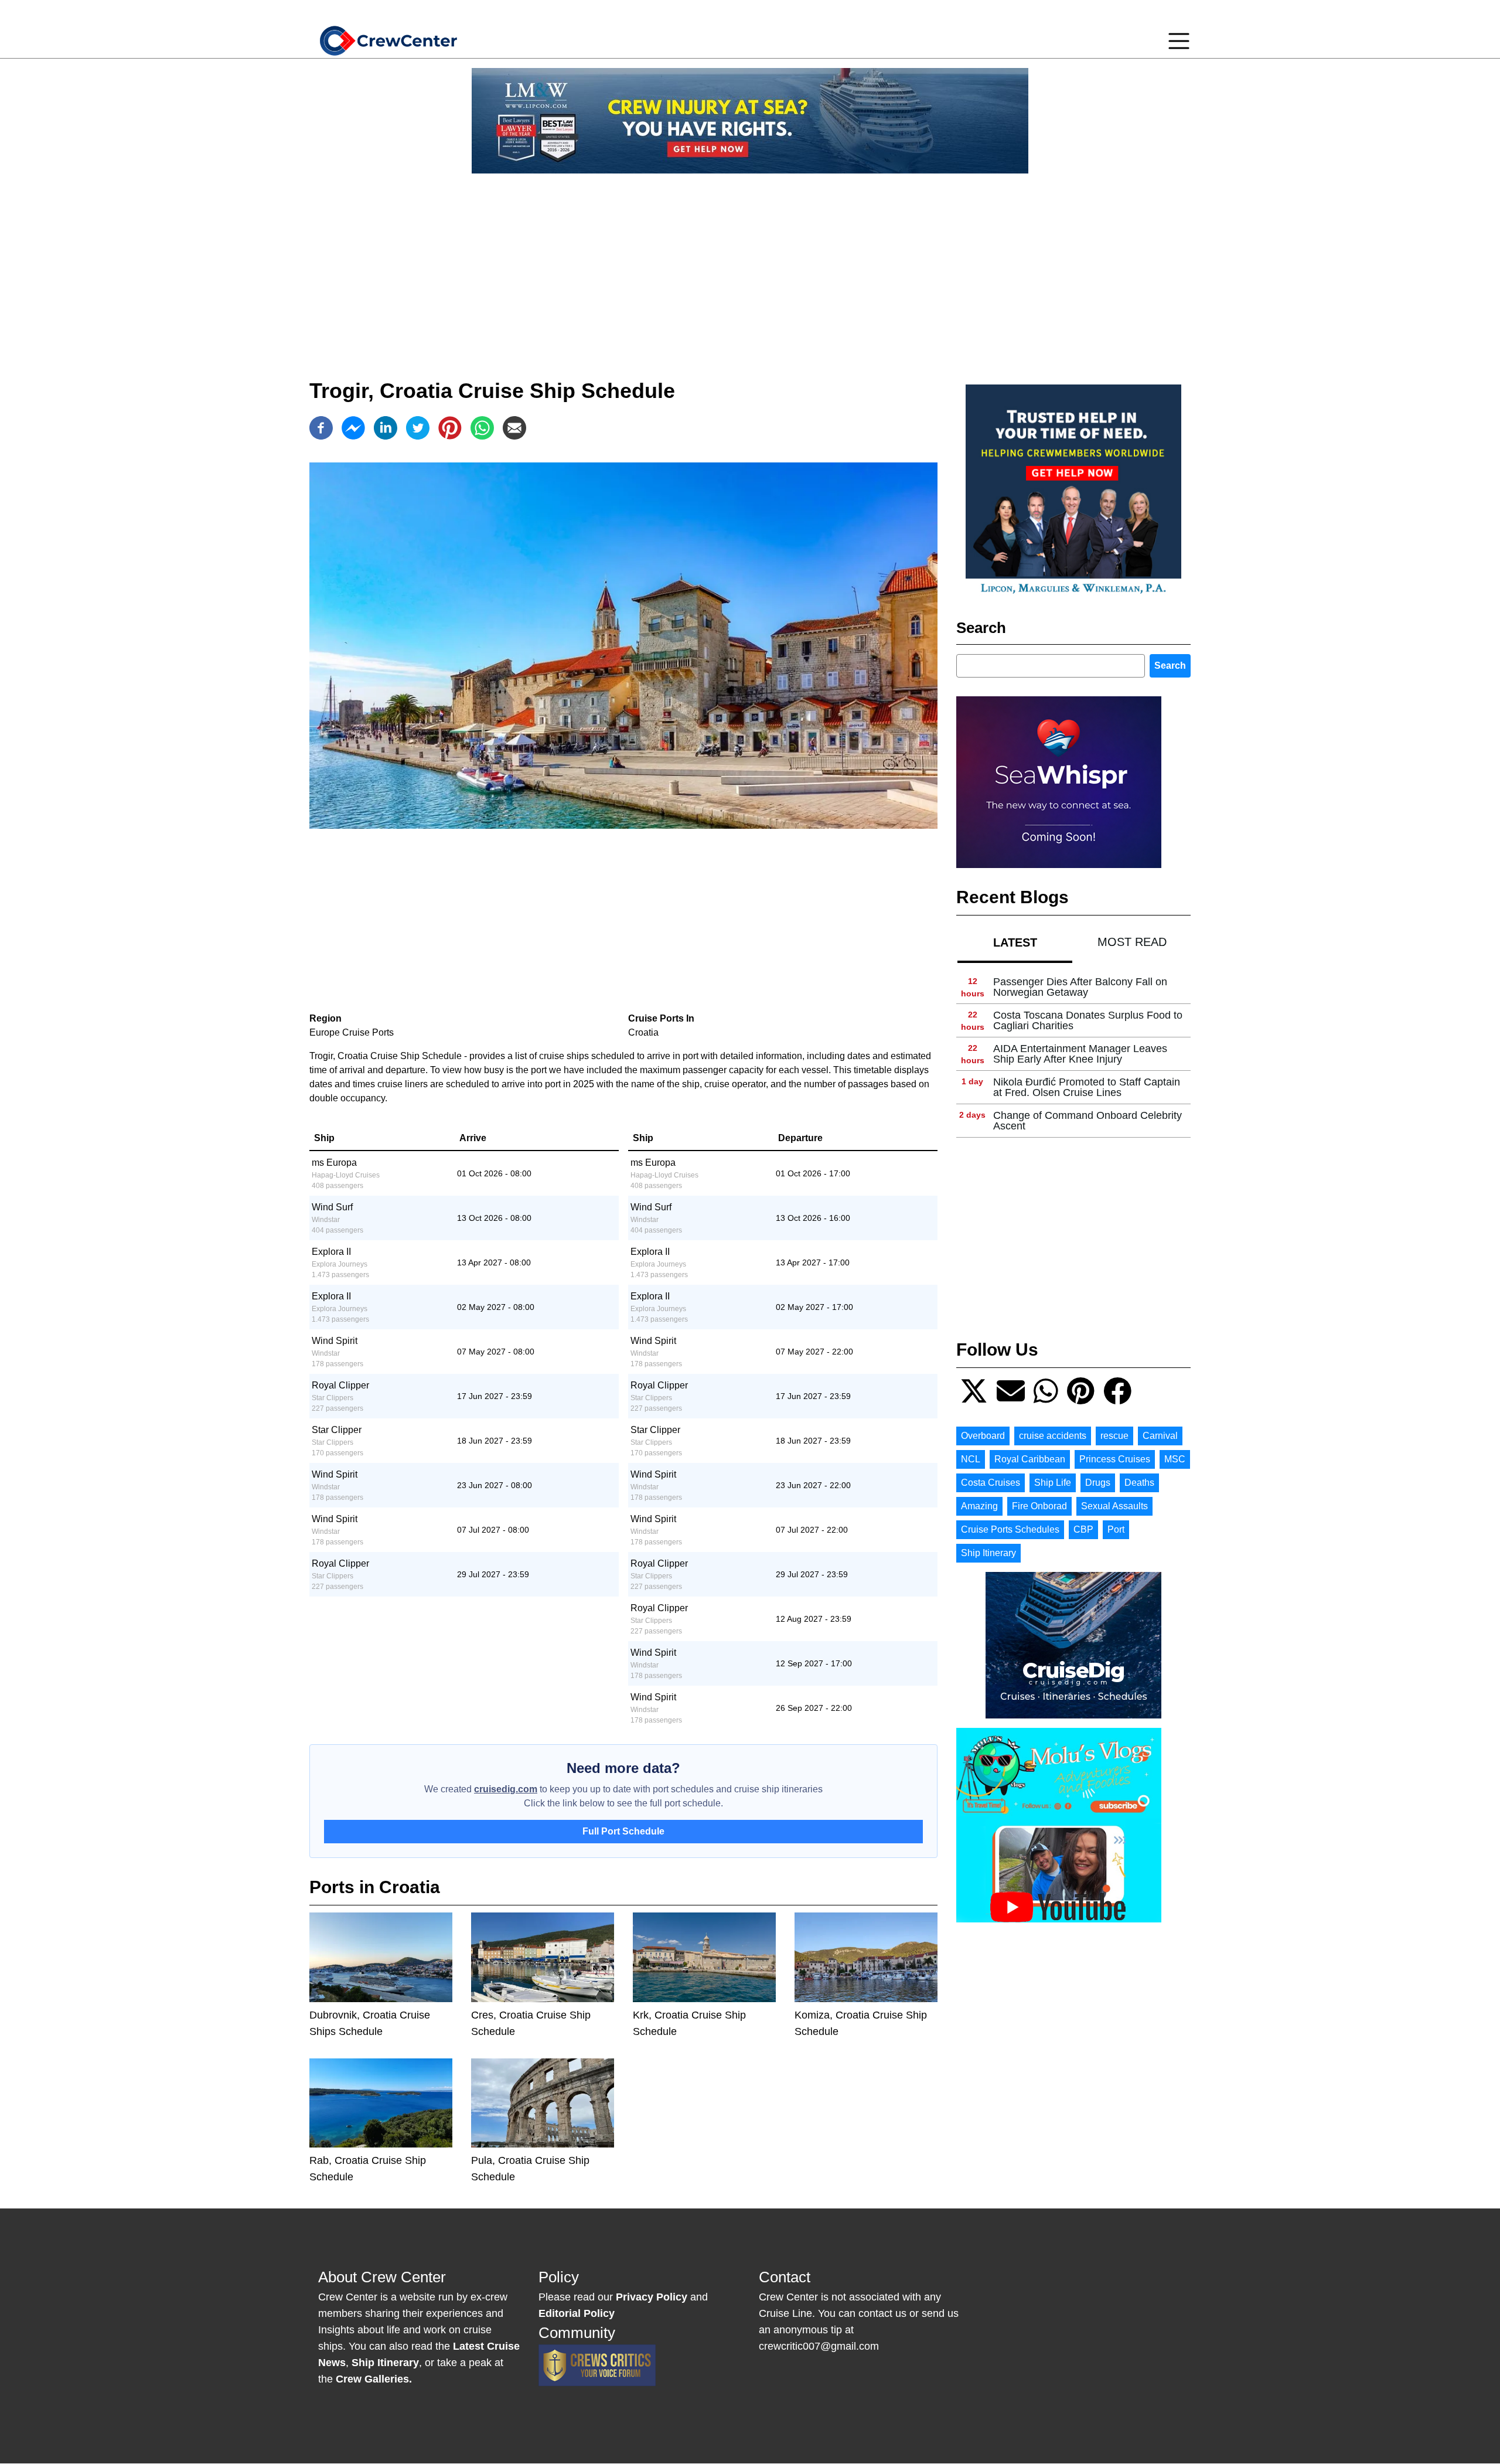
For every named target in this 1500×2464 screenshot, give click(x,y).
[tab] (1015, 942)
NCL (971, 1459)
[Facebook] (321, 428)
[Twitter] (418, 428)
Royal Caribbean (1030, 1459)
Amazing (979, 1506)
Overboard (983, 1436)
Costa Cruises (991, 1483)
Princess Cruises (1115, 1459)
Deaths (1139, 1483)
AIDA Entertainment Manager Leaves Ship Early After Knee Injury (1080, 1054)
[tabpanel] (1073, 1054)
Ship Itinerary (988, 1553)
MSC (1175, 1459)
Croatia (643, 1032)
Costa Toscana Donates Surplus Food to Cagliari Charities (1088, 1020)
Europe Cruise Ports (352, 1032)
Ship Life (1053, 1483)
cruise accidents (1053, 1436)
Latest (1015, 942)
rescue (1114, 1436)
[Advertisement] (750, 265)
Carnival (1160, 1436)
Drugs (1098, 1483)
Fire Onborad (1039, 1506)
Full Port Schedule (623, 1831)
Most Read (1132, 942)
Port (1116, 1529)
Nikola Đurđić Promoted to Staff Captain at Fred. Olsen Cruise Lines (1087, 1087)
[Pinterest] (450, 428)
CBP (1083, 1529)
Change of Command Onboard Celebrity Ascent (1087, 1121)
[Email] (514, 428)
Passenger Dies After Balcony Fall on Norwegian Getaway (1080, 987)
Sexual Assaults (1114, 1506)
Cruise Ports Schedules (1010, 1529)
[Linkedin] (386, 428)
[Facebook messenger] (353, 428)
